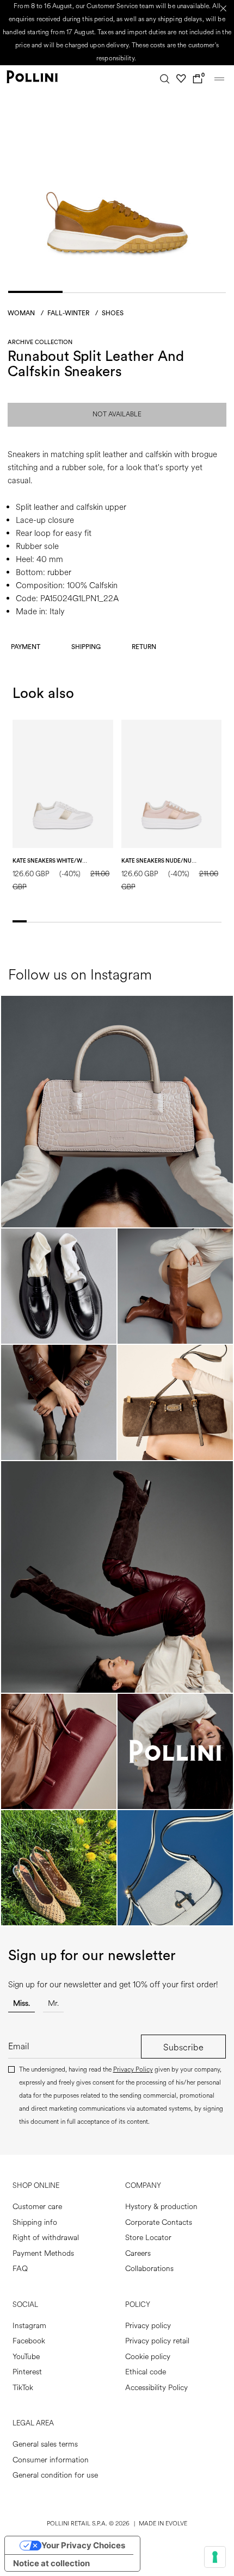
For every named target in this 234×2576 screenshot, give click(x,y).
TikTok (23, 2388)
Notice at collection (51, 2563)
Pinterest (27, 2372)
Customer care (37, 2207)
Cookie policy (148, 2357)
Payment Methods (43, 2253)
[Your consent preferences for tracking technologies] (215, 2557)
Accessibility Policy (156, 2388)
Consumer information (51, 2460)
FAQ (20, 2269)
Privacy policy (148, 2326)
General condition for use (55, 2475)
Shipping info (35, 2222)
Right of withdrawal (46, 2238)
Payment (26, 647)
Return (144, 647)
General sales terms (45, 2444)
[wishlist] (181, 79)
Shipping (86, 647)
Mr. (53, 2003)
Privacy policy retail (157, 2341)
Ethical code (146, 2372)
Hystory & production (161, 2207)
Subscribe (183, 2047)
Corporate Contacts (159, 2222)
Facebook (29, 2341)
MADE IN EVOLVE (163, 2524)
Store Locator (148, 2238)
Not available (117, 414)
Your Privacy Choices (83, 2545)
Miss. (21, 2003)
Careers (138, 2253)
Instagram (29, 2326)
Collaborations (149, 2269)
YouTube (26, 2357)
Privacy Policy (133, 2070)
